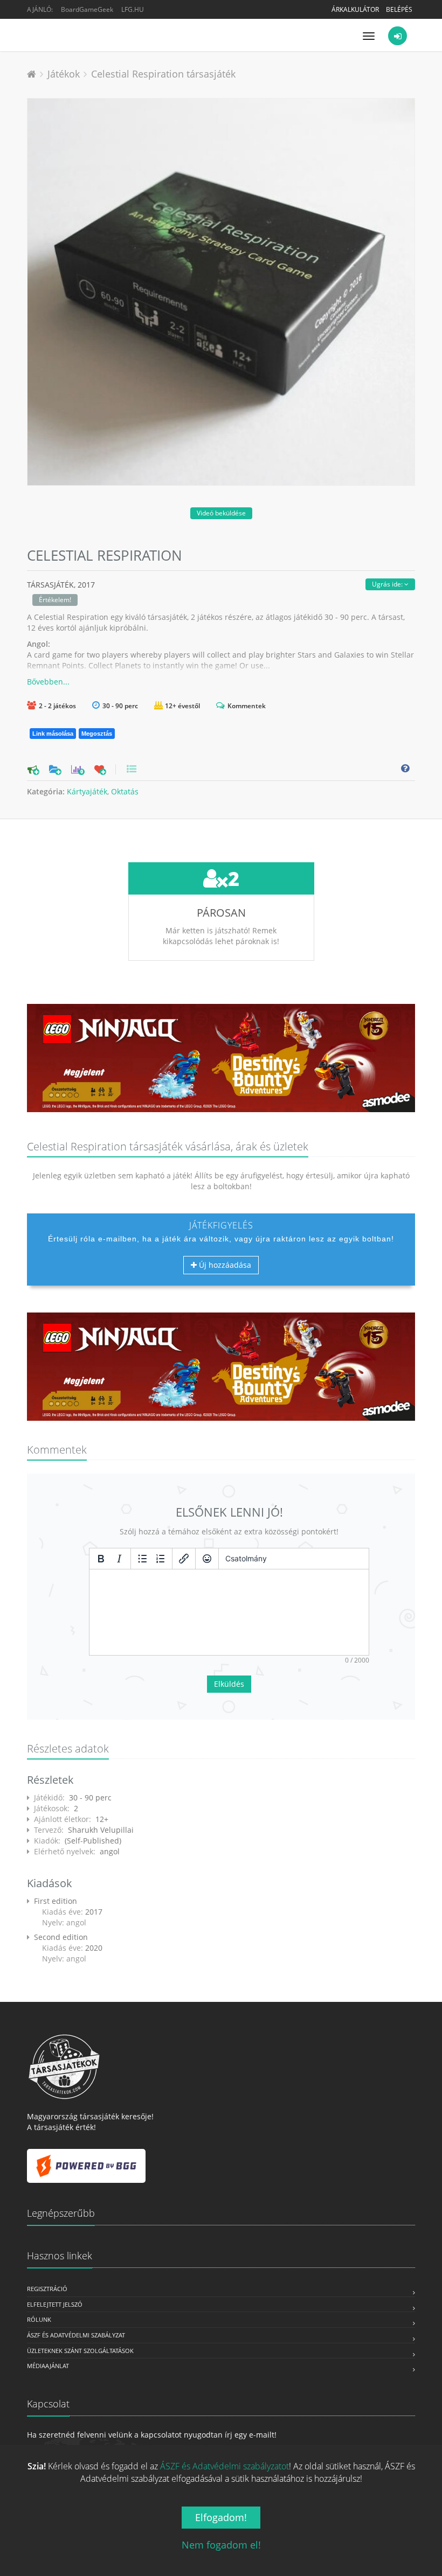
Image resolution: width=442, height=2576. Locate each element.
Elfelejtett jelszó (55, 2304)
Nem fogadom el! (221, 2545)
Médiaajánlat (48, 2366)
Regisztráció (47, 2289)
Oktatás (125, 791)
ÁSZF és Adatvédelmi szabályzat (76, 2335)
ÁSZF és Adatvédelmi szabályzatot (225, 2466)
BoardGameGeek (87, 9)
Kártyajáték (87, 791)
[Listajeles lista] (142, 1559)
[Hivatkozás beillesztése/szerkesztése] (184, 1559)
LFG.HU (133, 9)
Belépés (399, 9)
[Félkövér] (101, 1559)
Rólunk (39, 2319)
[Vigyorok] (207, 1559)
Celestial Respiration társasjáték (163, 74)
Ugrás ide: (388, 584)
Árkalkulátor (355, 9)
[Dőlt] (119, 1559)
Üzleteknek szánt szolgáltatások (80, 2351)
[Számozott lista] (161, 1559)
